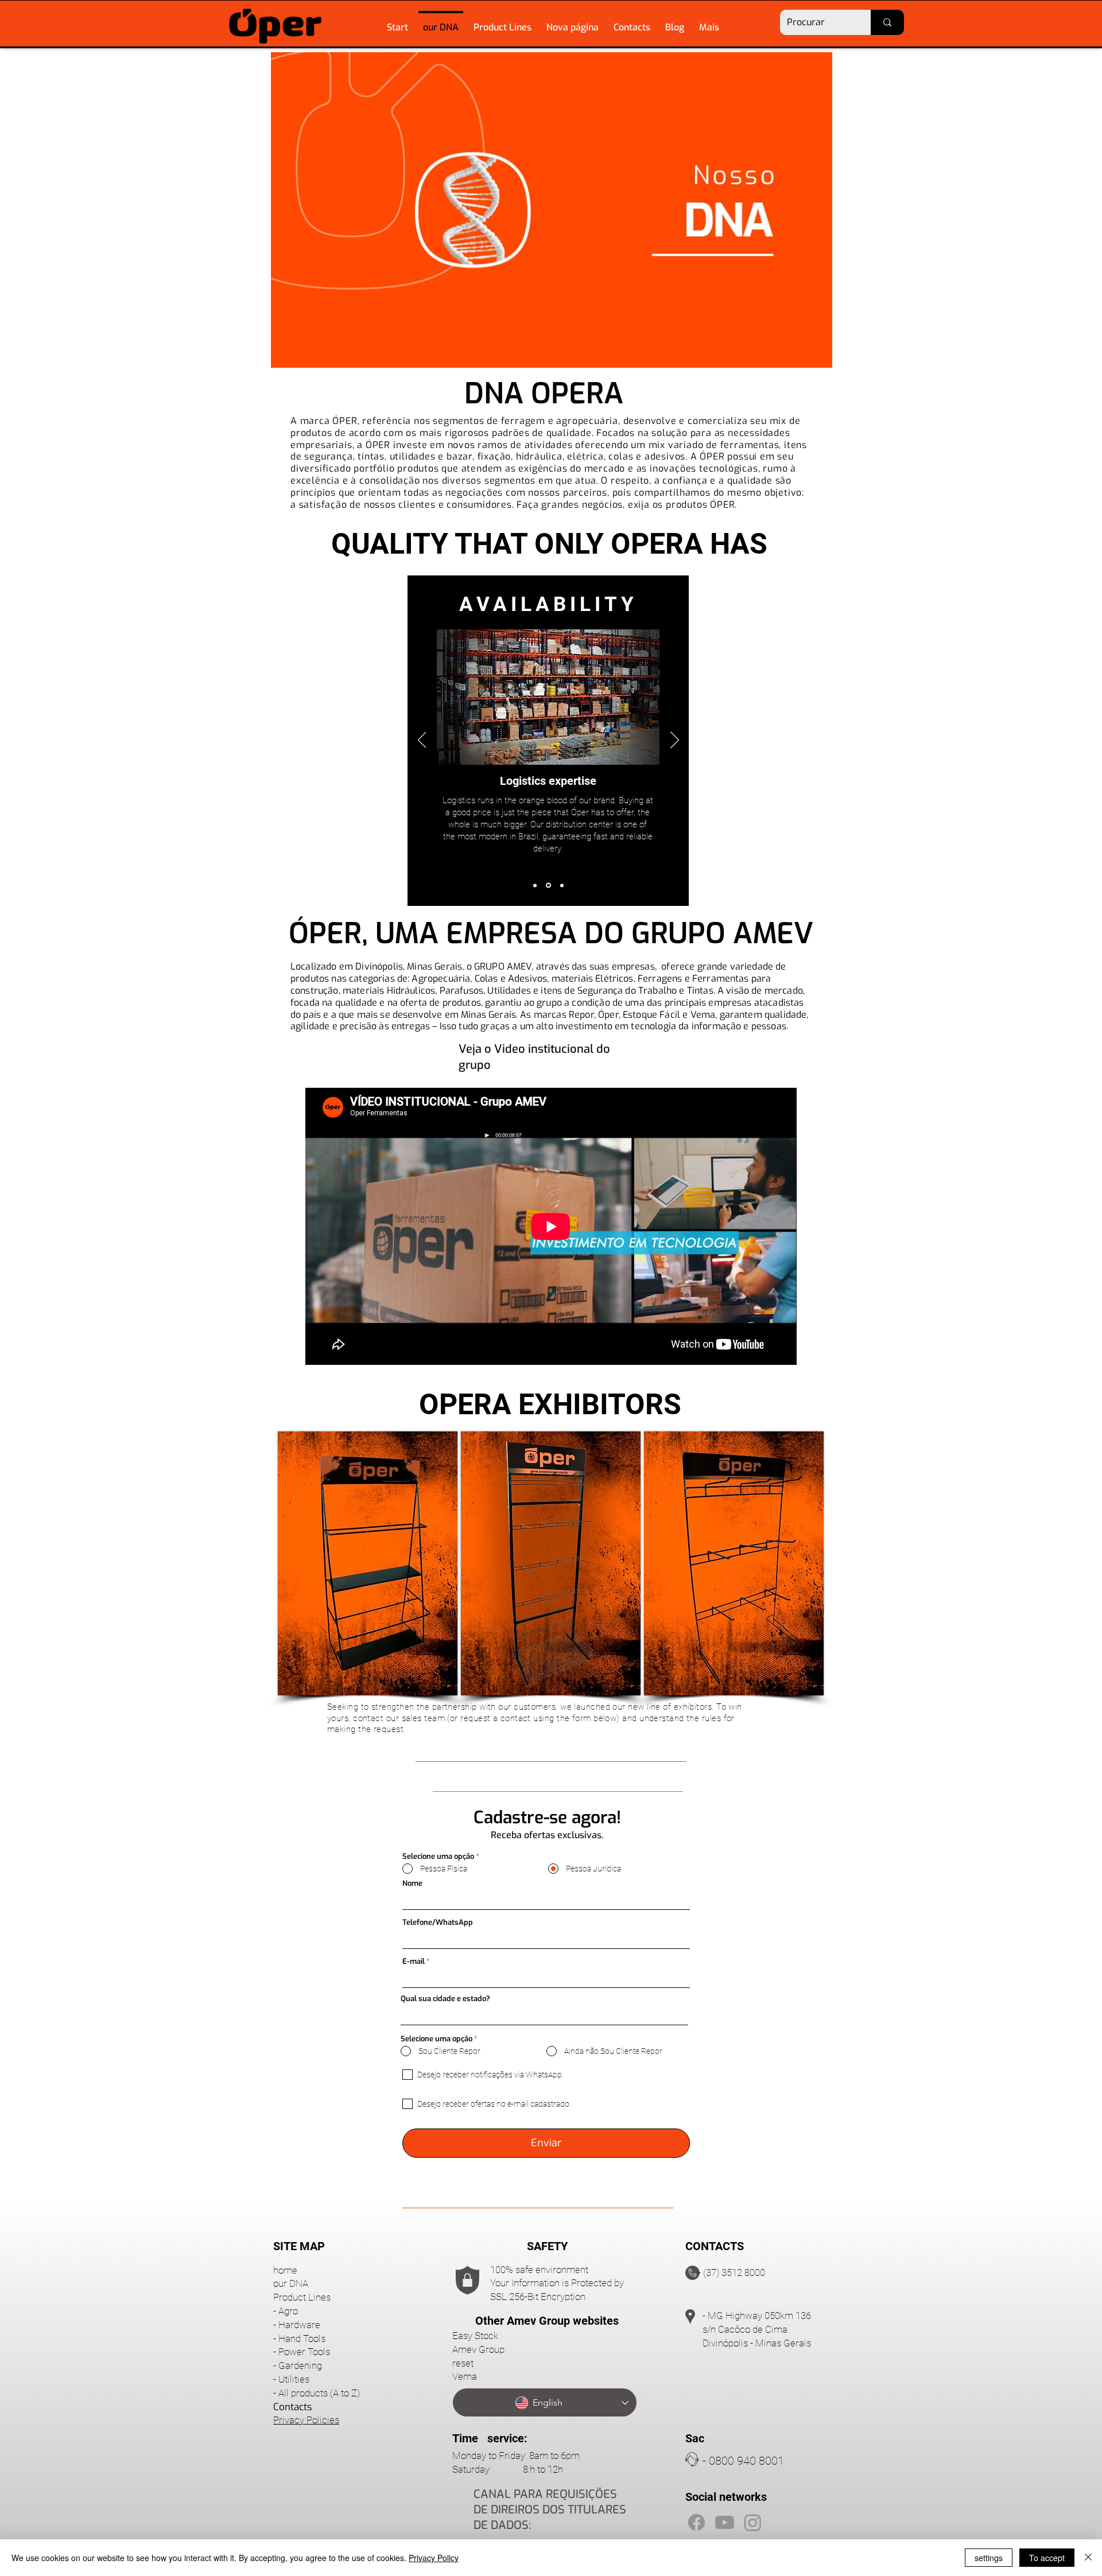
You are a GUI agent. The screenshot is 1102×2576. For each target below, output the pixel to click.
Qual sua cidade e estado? (445, 1999)
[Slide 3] (561, 886)
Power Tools (304, 2352)
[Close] (1088, 2558)
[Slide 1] (535, 885)
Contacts (293, 2407)
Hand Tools (302, 2338)
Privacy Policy (434, 2558)
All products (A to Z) (319, 2393)
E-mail (414, 1961)
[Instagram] (753, 2522)
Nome (412, 1883)
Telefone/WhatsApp (438, 1922)
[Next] (675, 741)
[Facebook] (696, 2522)
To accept (1047, 2558)
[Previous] (422, 741)
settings (989, 2558)
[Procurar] (887, 22)
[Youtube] (725, 2522)
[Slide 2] (548, 885)
